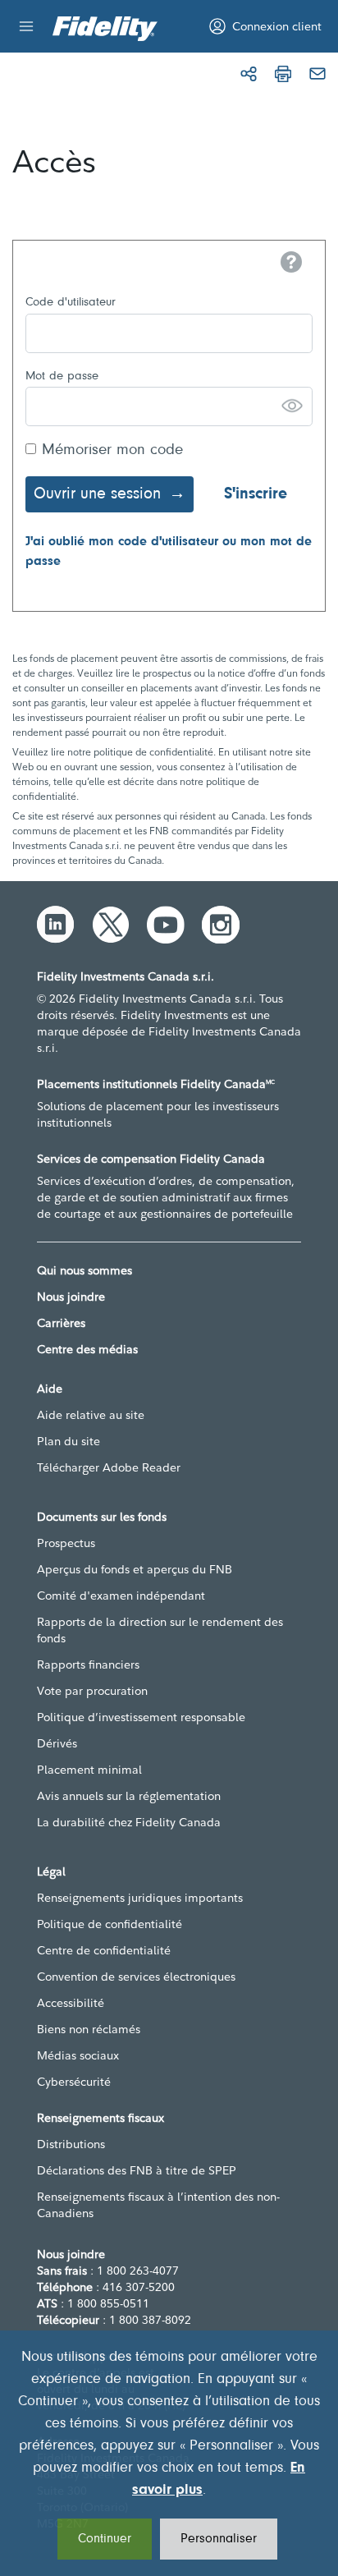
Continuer (105, 2539)
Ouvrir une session (97, 494)
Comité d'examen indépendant (121, 1596)
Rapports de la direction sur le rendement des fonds (160, 1630)
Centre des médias (87, 1349)
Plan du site (69, 1441)
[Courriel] (317, 74)
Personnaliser (219, 2539)
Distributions (71, 2144)
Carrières (61, 1323)
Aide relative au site (91, 1415)
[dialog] (169, 2453)
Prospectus (66, 1543)
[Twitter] (111, 925)
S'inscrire (256, 494)
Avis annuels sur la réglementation (129, 1796)
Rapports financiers (88, 1665)
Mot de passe (62, 377)
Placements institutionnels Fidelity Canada (156, 1084)
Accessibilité (71, 2003)
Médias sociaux (78, 2055)
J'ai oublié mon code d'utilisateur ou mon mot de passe (169, 552)
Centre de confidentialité (104, 1950)
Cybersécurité (74, 2082)
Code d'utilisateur (71, 303)
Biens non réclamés (89, 2029)
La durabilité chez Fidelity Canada (129, 1822)
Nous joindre (71, 1297)
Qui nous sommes (84, 1270)
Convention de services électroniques (136, 1977)
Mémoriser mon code (112, 450)
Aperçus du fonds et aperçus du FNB (135, 1569)
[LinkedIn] (56, 925)
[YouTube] (166, 925)
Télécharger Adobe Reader (109, 1467)
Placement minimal (89, 1770)
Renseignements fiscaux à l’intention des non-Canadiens (158, 2205)
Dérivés (57, 1743)
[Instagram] (221, 925)
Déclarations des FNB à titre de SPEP (137, 2170)
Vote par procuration (92, 1691)
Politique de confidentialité (110, 1924)
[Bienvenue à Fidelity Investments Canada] (105, 29)
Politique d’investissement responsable (141, 1717)
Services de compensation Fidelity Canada (151, 1159)
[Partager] (249, 74)
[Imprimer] (283, 74)
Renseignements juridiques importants (140, 1898)
